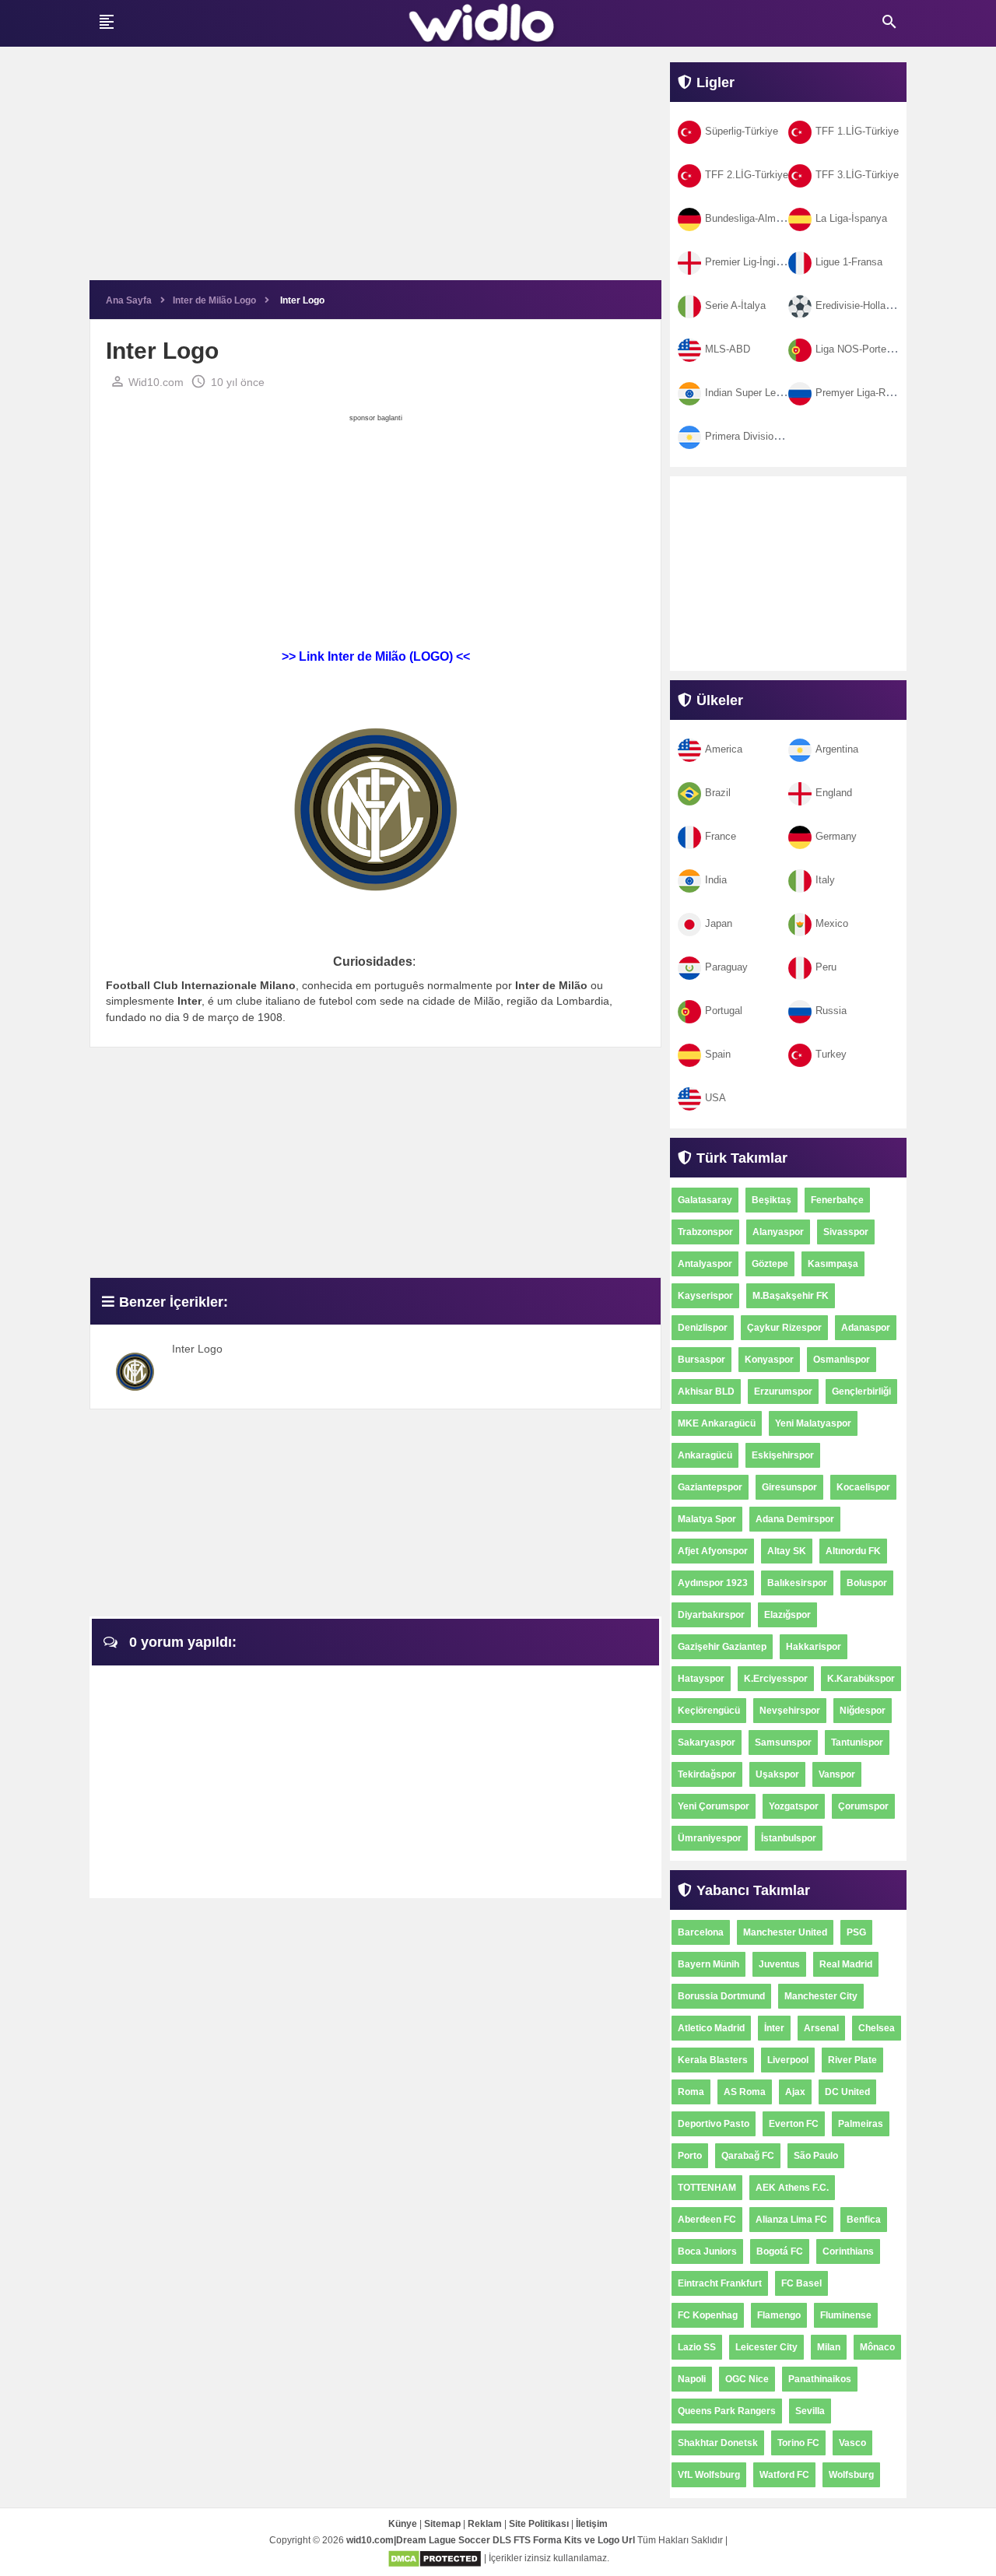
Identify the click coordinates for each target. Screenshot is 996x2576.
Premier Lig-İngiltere (750, 262)
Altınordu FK (853, 1551)
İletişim (592, 2524)
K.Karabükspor (861, 1679)
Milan (829, 2347)
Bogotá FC (780, 2251)
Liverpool (788, 2060)
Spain (718, 1054)
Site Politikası (539, 2524)
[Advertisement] (375, 171)
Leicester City (766, 2347)
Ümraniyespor (710, 1838)
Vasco (852, 2443)
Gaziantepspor (710, 1487)
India (716, 880)
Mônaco (877, 2347)
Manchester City (821, 1996)
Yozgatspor (794, 1806)
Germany (836, 836)
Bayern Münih (708, 1964)
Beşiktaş (772, 1200)
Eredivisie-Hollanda (859, 305)
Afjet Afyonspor (713, 1551)
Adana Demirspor (795, 1519)
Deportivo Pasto (714, 2124)
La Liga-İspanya (851, 218)
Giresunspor (789, 1487)
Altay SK (787, 1551)
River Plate (852, 2060)
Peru (826, 967)
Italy (825, 880)
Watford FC (784, 2475)
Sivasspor (846, 1232)
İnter (774, 2028)
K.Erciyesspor (776, 1679)
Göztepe (770, 1264)
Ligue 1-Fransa (849, 262)
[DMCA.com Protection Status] (435, 2558)
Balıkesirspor (797, 1583)
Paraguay (726, 967)
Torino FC (798, 2443)
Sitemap (442, 2524)
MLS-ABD (728, 349)
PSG (856, 1932)
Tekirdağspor (707, 1774)
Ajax (795, 2092)
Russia (831, 1011)
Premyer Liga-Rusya (861, 393)
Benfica (864, 2220)
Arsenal (821, 2028)
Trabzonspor (705, 1232)
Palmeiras (861, 2124)
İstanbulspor (789, 1838)
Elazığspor (787, 1615)
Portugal (724, 1011)
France (721, 836)
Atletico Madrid (711, 2028)
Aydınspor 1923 (713, 1583)
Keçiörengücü (709, 1711)
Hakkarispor (814, 1647)
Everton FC (794, 2124)
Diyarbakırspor (711, 1615)
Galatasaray (705, 1200)
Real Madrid (846, 1964)
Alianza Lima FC (791, 2220)
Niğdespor (863, 1711)
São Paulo (816, 2156)
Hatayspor (701, 1679)
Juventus (779, 1964)
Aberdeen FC (707, 2220)
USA (715, 1098)
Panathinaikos (820, 2379)
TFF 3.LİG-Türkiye (857, 175)
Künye (403, 2524)
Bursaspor (701, 1360)
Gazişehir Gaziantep (722, 1647)
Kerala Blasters (713, 2060)
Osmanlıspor (842, 1360)
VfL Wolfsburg (709, 2475)
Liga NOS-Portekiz (857, 349)
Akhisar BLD (706, 1392)
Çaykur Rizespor (784, 1328)
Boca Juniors (707, 2251)
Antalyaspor (705, 1264)
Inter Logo (197, 1349)
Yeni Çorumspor (714, 1806)
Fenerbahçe (837, 1200)
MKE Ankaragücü (717, 1423)
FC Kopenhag (708, 2315)
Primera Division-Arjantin (761, 436)
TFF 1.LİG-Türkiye (857, 131)
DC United (847, 2092)
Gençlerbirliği (861, 1392)
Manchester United (785, 1932)
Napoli (692, 2379)
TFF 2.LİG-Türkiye (747, 175)
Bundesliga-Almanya (751, 218)
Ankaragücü (705, 1455)
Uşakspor (777, 1774)
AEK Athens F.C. (792, 2188)
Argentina (837, 749)
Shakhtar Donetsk (718, 2443)
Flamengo (779, 2315)
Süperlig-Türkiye (742, 131)
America (724, 749)
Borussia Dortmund (721, 1996)
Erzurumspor (783, 1392)
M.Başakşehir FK (791, 1296)
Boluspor (867, 1583)
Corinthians (848, 2251)
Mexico (832, 923)
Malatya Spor (707, 1519)
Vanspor (837, 1774)
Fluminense (846, 2315)
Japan (719, 923)
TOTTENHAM (707, 2188)
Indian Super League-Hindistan (774, 393)
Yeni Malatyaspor (813, 1423)
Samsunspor (783, 1742)
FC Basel (801, 2283)
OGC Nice (747, 2379)
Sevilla (810, 2411)
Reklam (485, 2524)
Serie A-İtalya (735, 305)
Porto (690, 2156)
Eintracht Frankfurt (720, 2283)
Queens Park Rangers (727, 2411)
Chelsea (877, 2028)
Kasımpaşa (833, 1264)
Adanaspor (866, 1328)
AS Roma (745, 2092)
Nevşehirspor (790, 1711)
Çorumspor (863, 1806)
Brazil (718, 793)
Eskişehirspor (783, 1455)
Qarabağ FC (748, 2156)
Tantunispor (857, 1742)
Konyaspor (769, 1360)
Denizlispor (703, 1328)
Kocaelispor (863, 1487)
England (834, 793)
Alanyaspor (778, 1232)
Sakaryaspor (707, 1742)
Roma (691, 2092)
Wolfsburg (851, 2475)
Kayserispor (705, 1296)
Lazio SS (697, 2347)
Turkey (831, 1054)
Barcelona (701, 1932)
